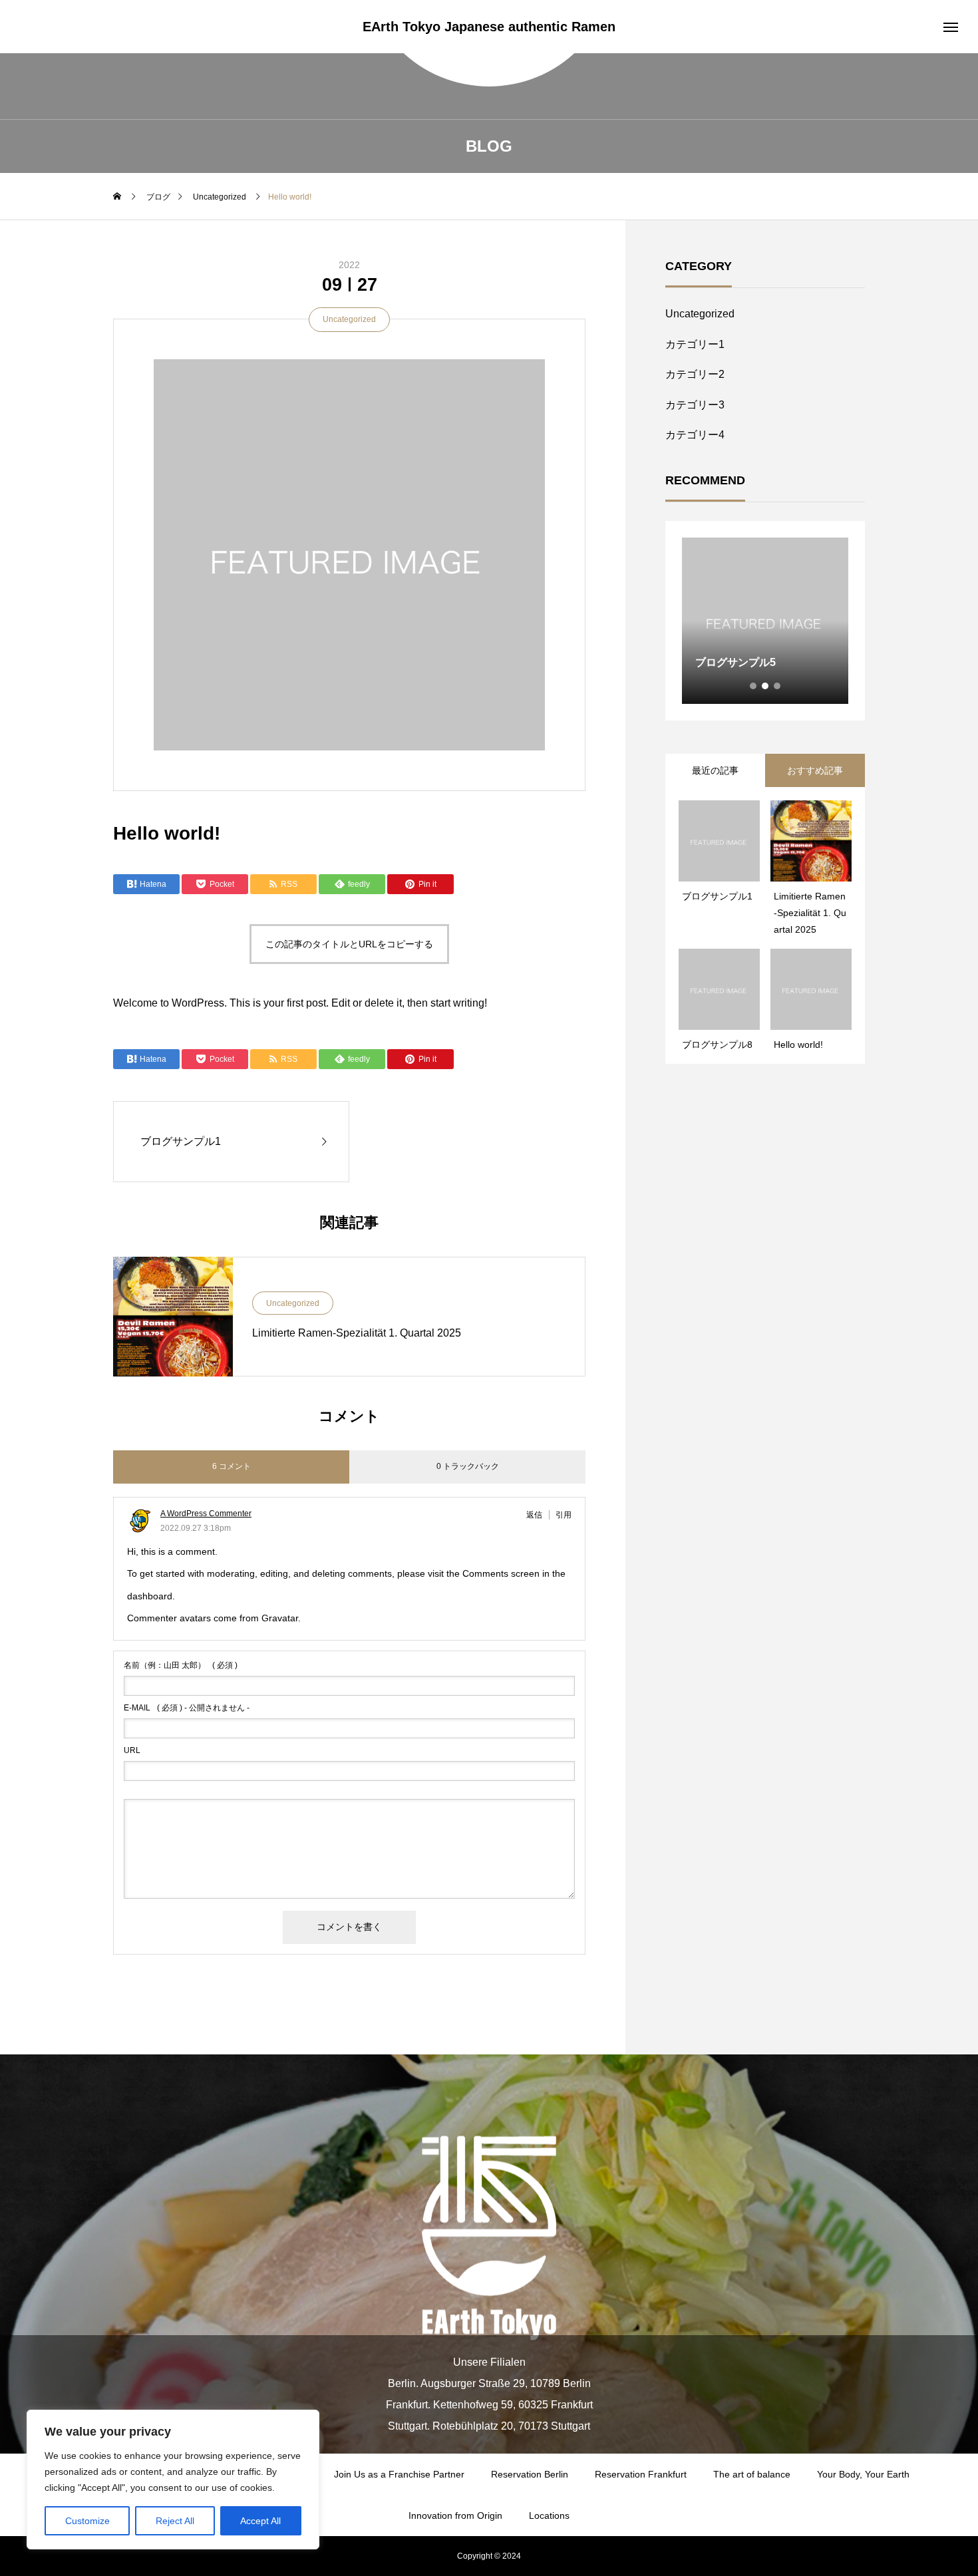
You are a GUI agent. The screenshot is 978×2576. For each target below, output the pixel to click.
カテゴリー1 (695, 344)
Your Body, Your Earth (863, 2474)
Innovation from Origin (455, 2515)
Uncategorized (349, 319)
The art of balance (752, 2474)
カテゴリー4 (695, 435)
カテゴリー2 (695, 374)
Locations (549, 2515)
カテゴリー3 (695, 405)
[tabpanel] (765, 621)
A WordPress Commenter (206, 1514)
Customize (87, 2521)
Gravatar (280, 1618)
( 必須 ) (181, 1665)
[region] (173, 2480)
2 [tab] (766, 686)
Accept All (260, 2521)
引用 (564, 1515)
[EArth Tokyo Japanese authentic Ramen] (489, 2238)
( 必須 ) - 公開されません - (187, 1708)
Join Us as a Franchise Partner (399, 2474)
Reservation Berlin (530, 2474)
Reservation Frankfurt (641, 2474)
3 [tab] (778, 686)
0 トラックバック (468, 1466)
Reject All (175, 2521)
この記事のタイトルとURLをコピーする (349, 944)
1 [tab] (754, 686)
